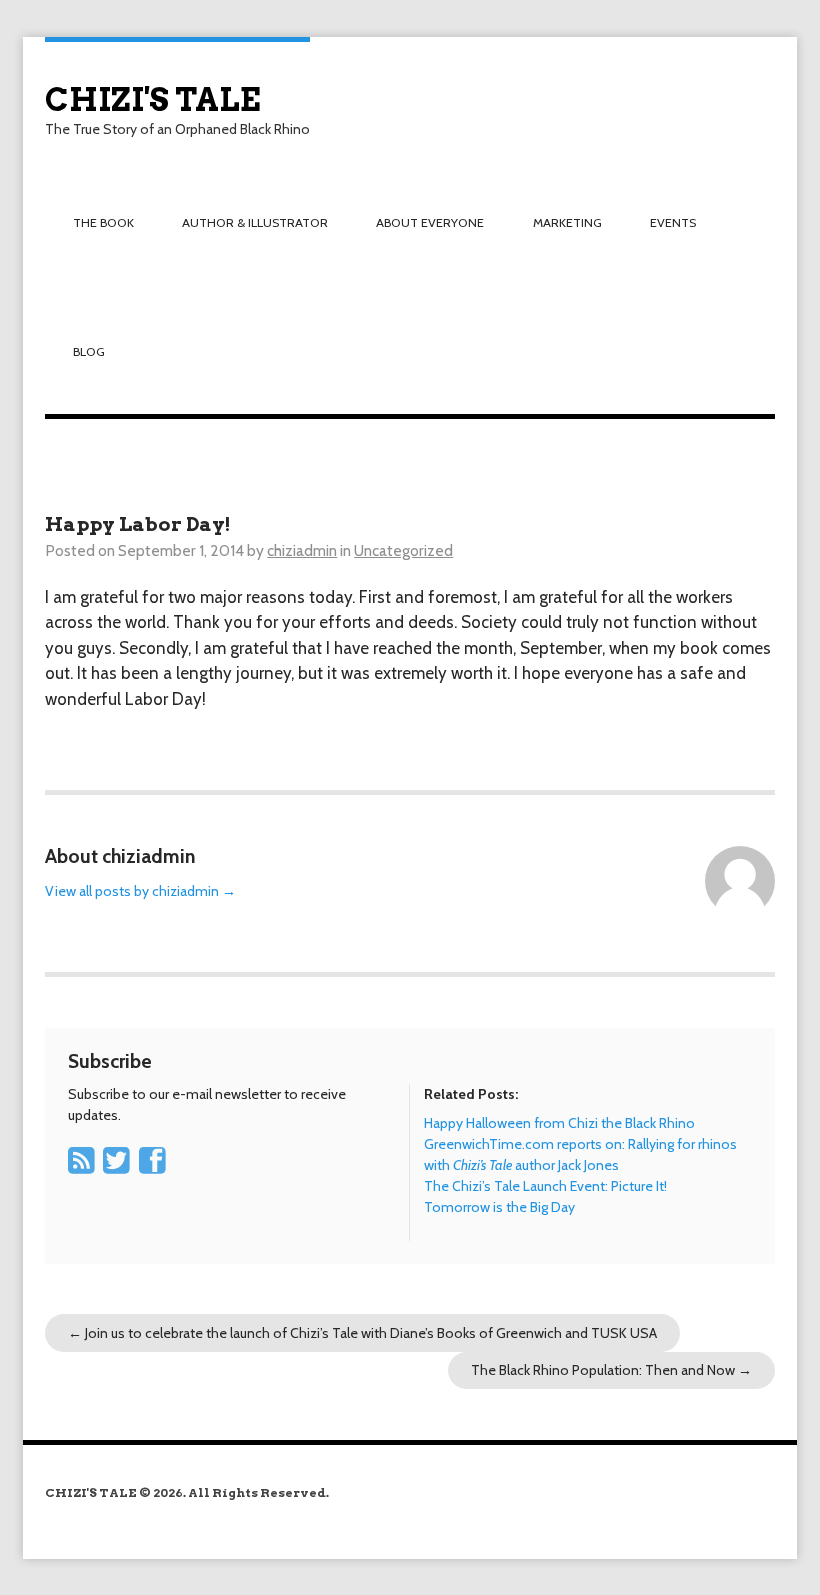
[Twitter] (119, 1167)
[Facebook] (155, 1167)
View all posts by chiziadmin (140, 891)
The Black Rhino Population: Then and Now (611, 1370)
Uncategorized (403, 550)
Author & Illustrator (255, 222)
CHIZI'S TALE (152, 100)
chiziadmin (302, 550)
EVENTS (673, 222)
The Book (103, 222)
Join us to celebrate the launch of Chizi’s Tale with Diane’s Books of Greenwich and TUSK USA (362, 1333)
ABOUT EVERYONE (430, 222)
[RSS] (84, 1167)
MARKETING (567, 222)
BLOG (89, 351)
